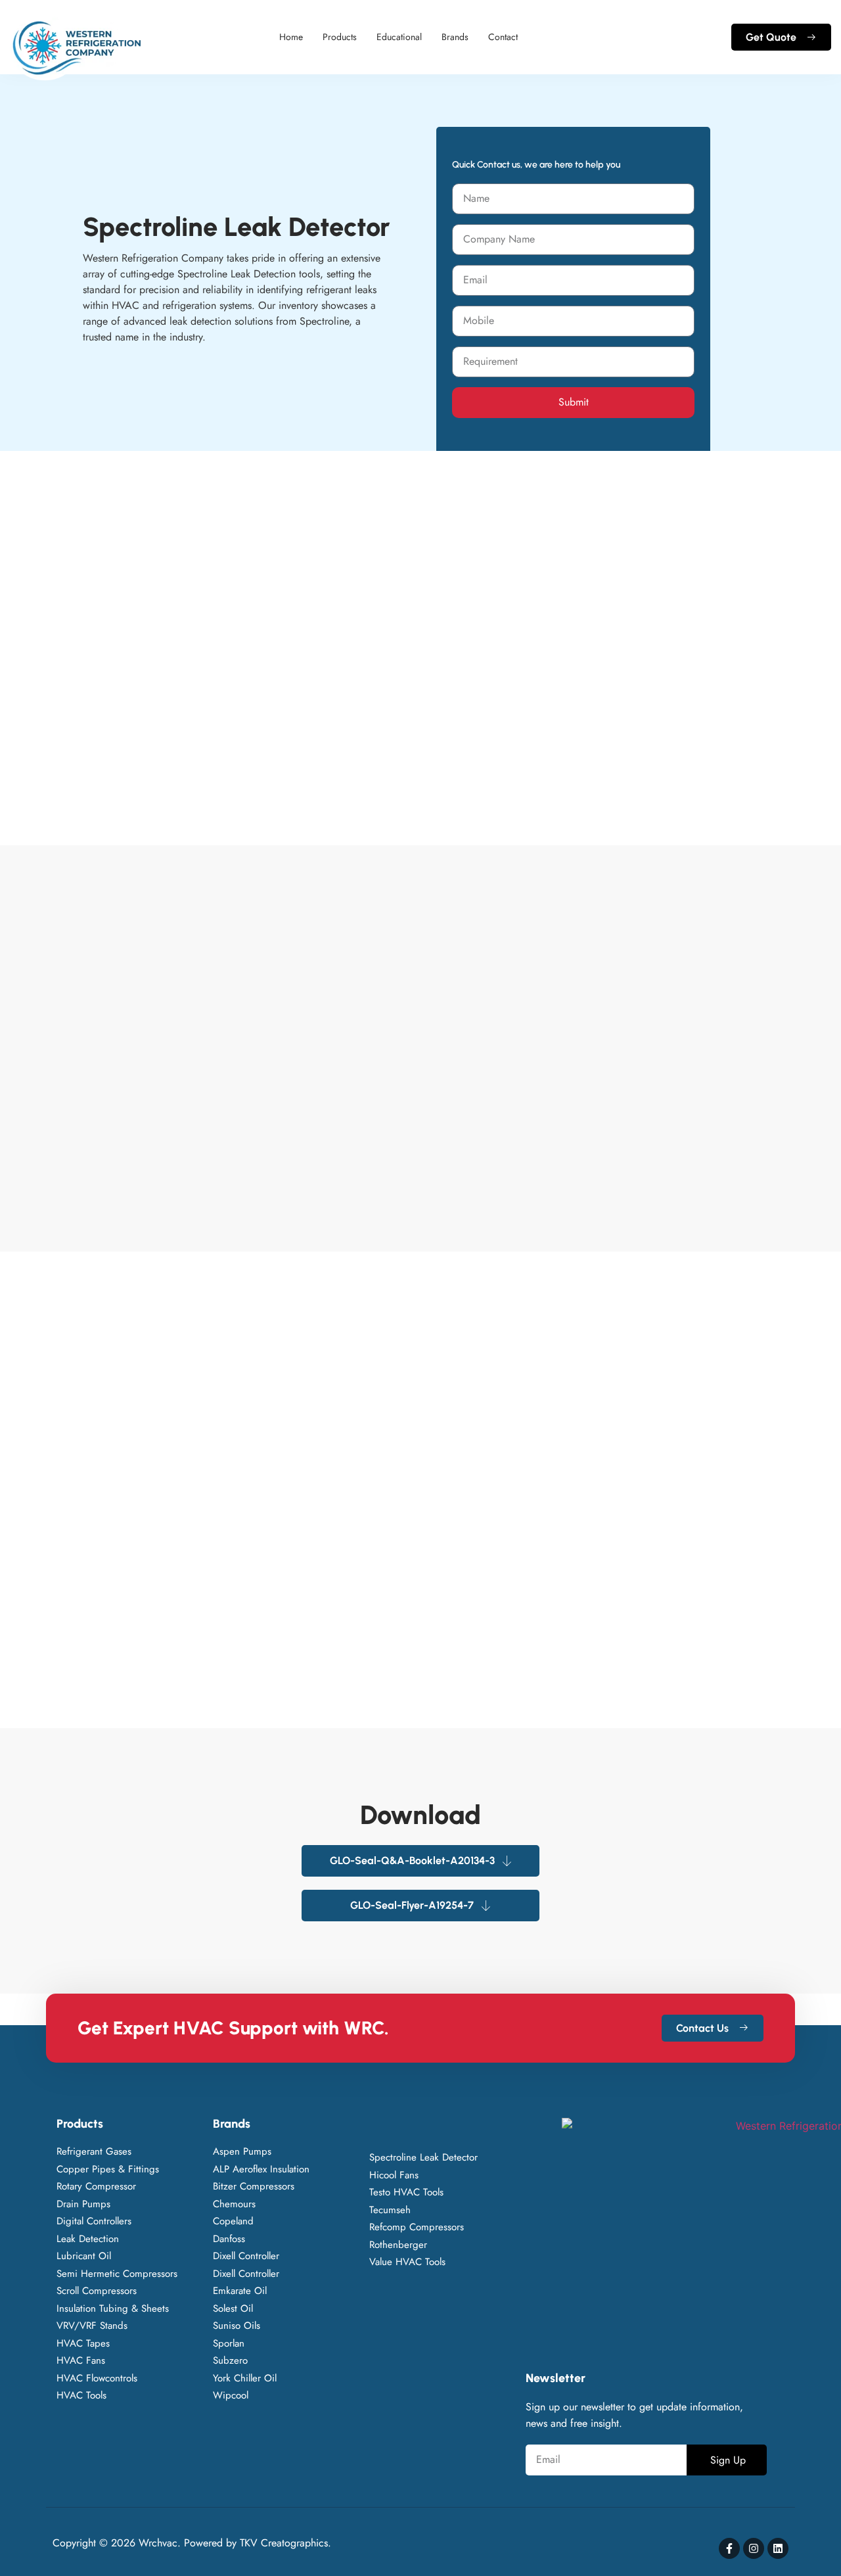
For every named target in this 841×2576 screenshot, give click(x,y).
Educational (399, 37)
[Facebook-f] (729, 2548)
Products (340, 37)
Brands (455, 37)
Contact (503, 37)
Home (291, 37)
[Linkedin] (778, 2548)
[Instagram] (754, 2548)
